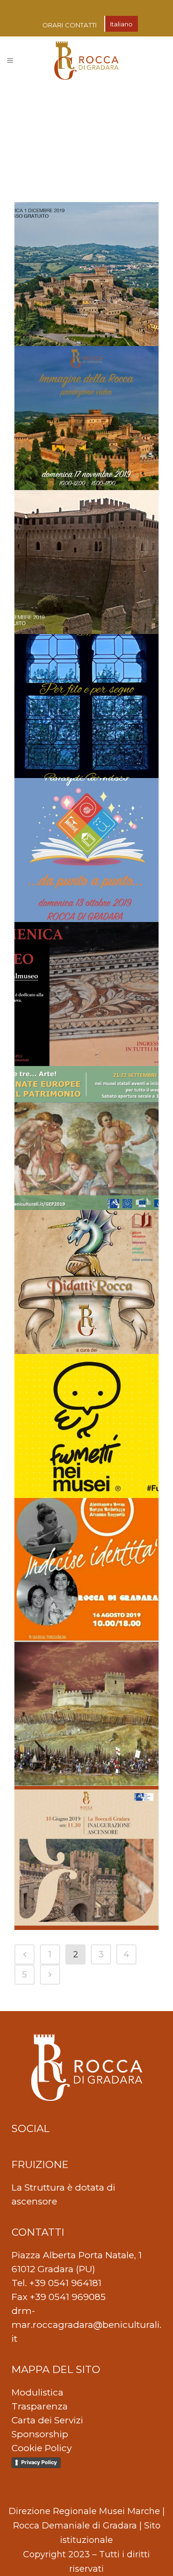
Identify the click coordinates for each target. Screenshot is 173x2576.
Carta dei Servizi (47, 2420)
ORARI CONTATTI (70, 25)
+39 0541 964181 (65, 2283)
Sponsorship (40, 2434)
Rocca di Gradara (76, 1815)
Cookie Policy (42, 2448)
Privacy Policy (39, 2462)
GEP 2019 (61, 1095)
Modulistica (37, 2392)
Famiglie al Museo (77, 807)
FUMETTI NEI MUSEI (85, 1383)
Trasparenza (40, 2406)
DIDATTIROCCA (74, 375)
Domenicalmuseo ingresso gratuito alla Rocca (83, 965)
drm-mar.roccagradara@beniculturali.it (86, 2325)
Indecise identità (73, 1527)
